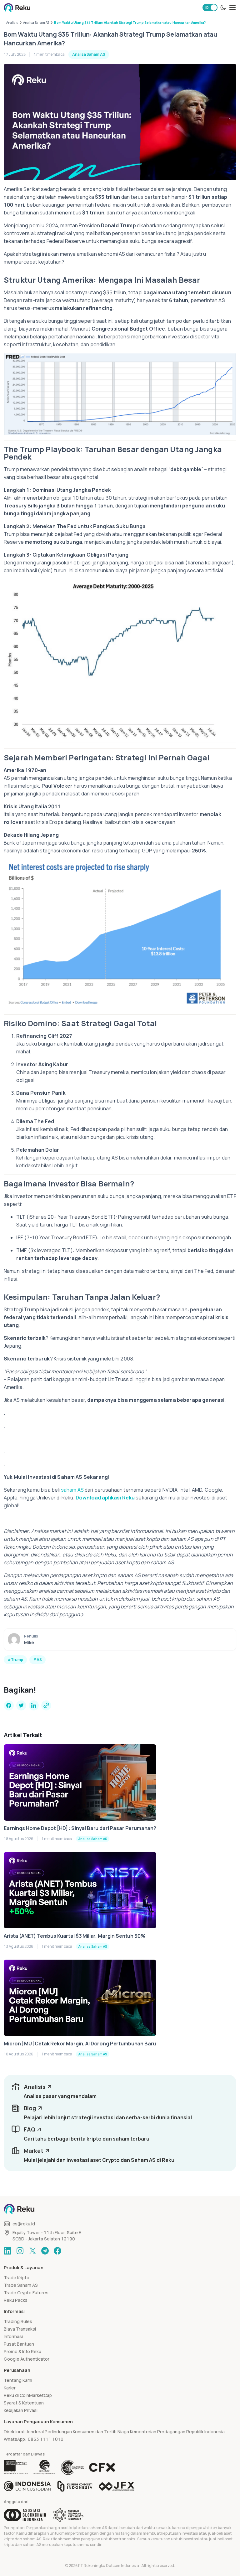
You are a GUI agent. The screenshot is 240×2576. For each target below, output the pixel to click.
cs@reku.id (24, 2224)
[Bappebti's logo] (16, 2467)
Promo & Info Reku (22, 2351)
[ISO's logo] (72, 2467)
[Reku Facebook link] (57, 2251)
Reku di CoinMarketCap (28, 2395)
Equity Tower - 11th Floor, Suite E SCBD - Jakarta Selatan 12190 (47, 2236)
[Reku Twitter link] (32, 2251)
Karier (10, 2388)
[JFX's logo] (117, 2486)
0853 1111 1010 (46, 2439)
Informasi (13, 2336)
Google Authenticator (27, 2359)
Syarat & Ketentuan (24, 2403)
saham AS (72, 1490)
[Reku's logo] (17, 8)
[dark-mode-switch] (223, 8)
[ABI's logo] (25, 2515)
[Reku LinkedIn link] (7, 2251)
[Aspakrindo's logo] (68, 2515)
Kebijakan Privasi (21, 2410)
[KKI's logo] (75, 2486)
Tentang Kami (18, 2380)
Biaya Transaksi (20, 2329)
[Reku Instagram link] (20, 2251)
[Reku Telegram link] (45, 2251)
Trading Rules (18, 2321)
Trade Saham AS (21, 2285)
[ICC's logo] (27, 2486)
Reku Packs (16, 2300)
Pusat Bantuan (19, 2344)
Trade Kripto (17, 2278)
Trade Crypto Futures (26, 2293)
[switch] (210, 8)
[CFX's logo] (102, 2467)
